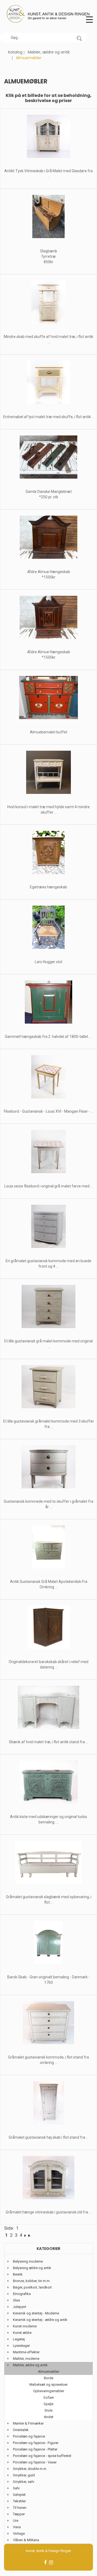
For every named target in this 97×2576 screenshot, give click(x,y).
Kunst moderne (25, 2326)
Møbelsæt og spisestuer (48, 2384)
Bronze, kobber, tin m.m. (32, 2281)
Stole (48, 2410)
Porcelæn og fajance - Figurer (36, 2443)
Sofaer (49, 2397)
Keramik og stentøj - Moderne (36, 2313)
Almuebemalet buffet (49, 732)
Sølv (16, 2488)
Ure (16, 2521)
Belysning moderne (28, 2261)
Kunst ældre (22, 2333)
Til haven (20, 2508)
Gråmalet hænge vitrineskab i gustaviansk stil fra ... (48, 2212)
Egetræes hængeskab (48, 887)
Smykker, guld (24, 2475)
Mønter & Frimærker (28, 2423)
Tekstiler (19, 2501)
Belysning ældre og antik (32, 2268)
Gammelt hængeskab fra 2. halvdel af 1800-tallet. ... (48, 1037)
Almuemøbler (48, 2372)
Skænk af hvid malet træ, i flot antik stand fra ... (48, 1742)
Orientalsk (21, 2430)
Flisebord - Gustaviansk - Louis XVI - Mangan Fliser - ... (48, 1111)
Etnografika (22, 2294)
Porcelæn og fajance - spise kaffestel (42, 2456)
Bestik (18, 2274)
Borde (49, 2378)
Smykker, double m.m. (30, 2469)
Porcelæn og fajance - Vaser (35, 2462)
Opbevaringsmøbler (49, 2391)
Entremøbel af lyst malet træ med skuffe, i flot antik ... (49, 417)
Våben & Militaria (26, 2540)
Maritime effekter (26, 2352)
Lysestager (21, 2346)
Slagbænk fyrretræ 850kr (49, 256)
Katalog (15, 52)
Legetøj (19, 2339)
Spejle (48, 2404)
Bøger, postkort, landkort (32, 2287)
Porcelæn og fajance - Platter (35, 2449)
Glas (16, 2300)
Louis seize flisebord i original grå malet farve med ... (48, 1186)
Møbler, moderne (26, 2359)
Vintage (19, 2533)
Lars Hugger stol (48, 962)
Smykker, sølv (24, 2482)
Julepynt (20, 2307)
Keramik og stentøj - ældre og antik (40, 2320)
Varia (17, 2527)
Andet (49, 2417)
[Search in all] (79, 38)
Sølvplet (19, 2495)
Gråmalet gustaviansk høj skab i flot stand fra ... (48, 2137)
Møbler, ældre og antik (49, 52)
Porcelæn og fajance (29, 2436)
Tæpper (19, 2514)
